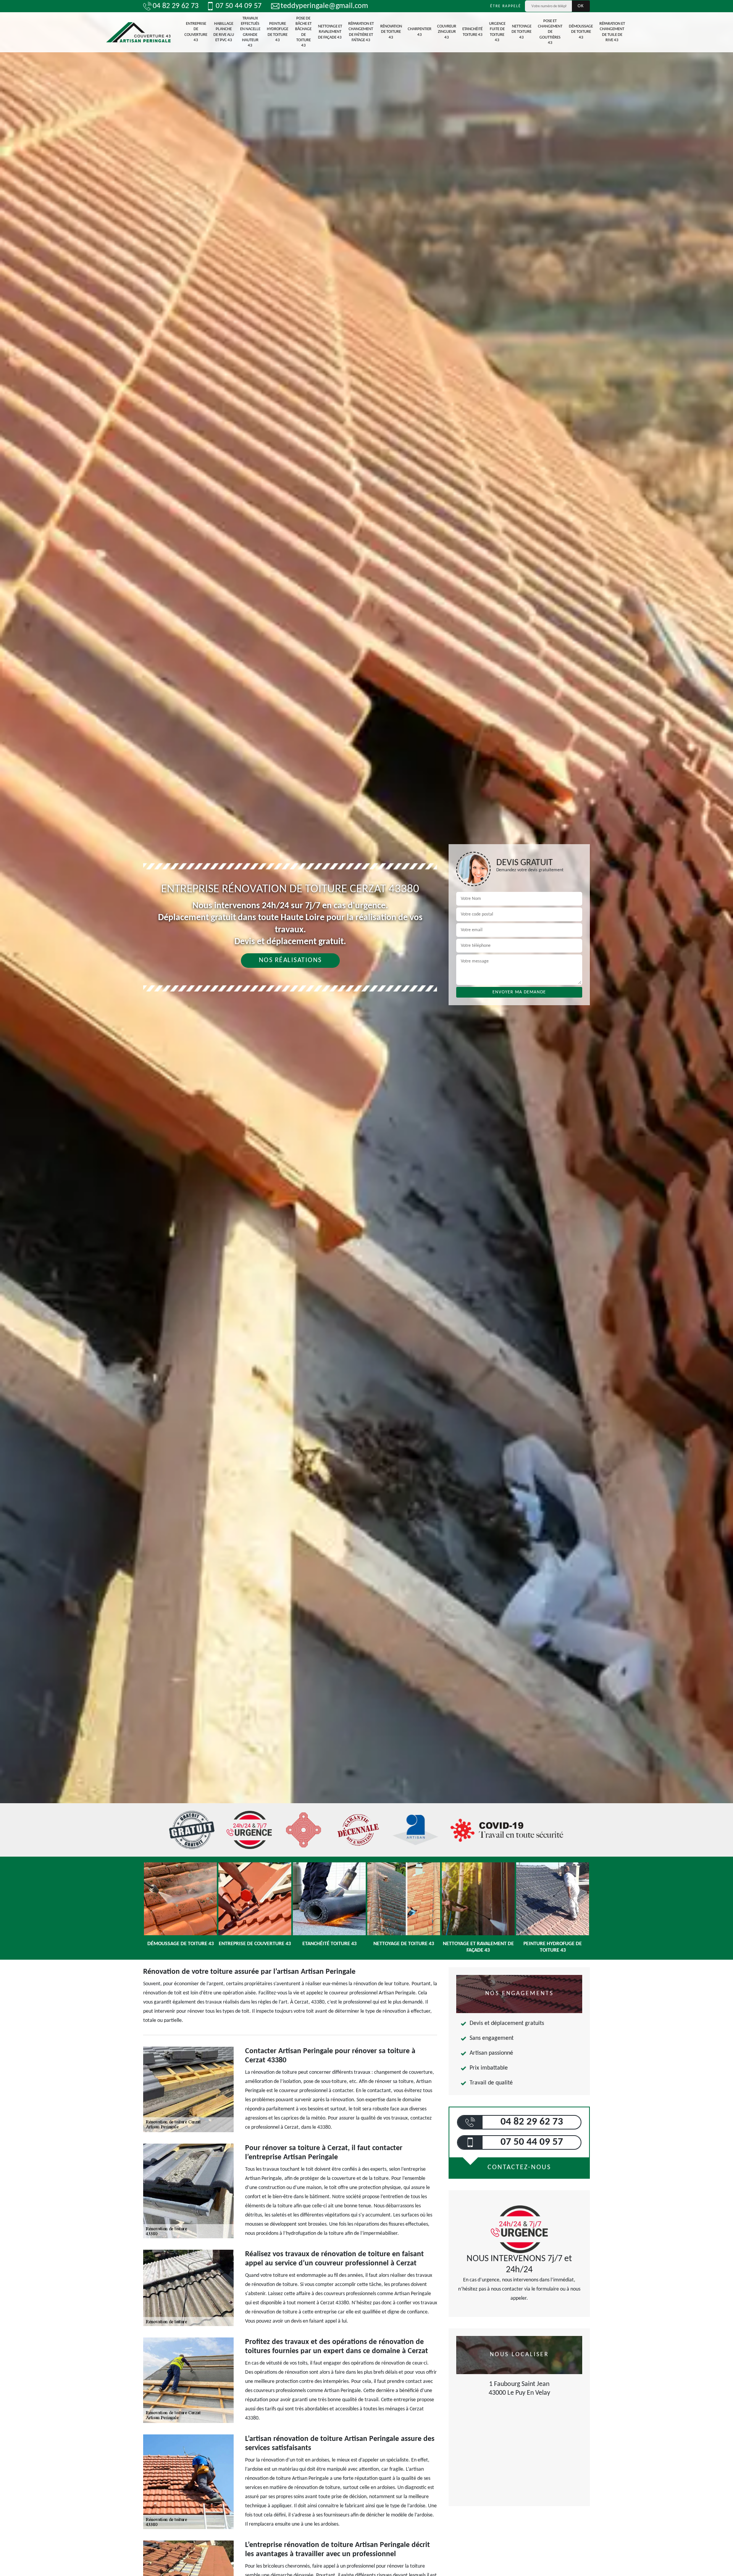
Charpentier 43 (420, 32)
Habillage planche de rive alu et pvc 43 (224, 32)
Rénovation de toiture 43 (391, 32)
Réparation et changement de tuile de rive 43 (612, 32)
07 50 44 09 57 (239, 6)
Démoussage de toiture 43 (581, 32)
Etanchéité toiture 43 (472, 32)
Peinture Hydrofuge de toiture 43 (278, 32)
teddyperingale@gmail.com (324, 6)
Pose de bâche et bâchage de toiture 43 (303, 32)
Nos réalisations (290, 960)
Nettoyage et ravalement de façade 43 (330, 32)
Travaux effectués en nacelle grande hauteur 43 (250, 32)
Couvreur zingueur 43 (447, 32)
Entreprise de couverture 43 (196, 32)
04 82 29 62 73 (176, 6)
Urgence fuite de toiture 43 (497, 32)
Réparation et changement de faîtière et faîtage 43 (361, 32)
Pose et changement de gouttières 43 (550, 32)
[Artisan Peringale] (138, 32)
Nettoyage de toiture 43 (521, 32)
